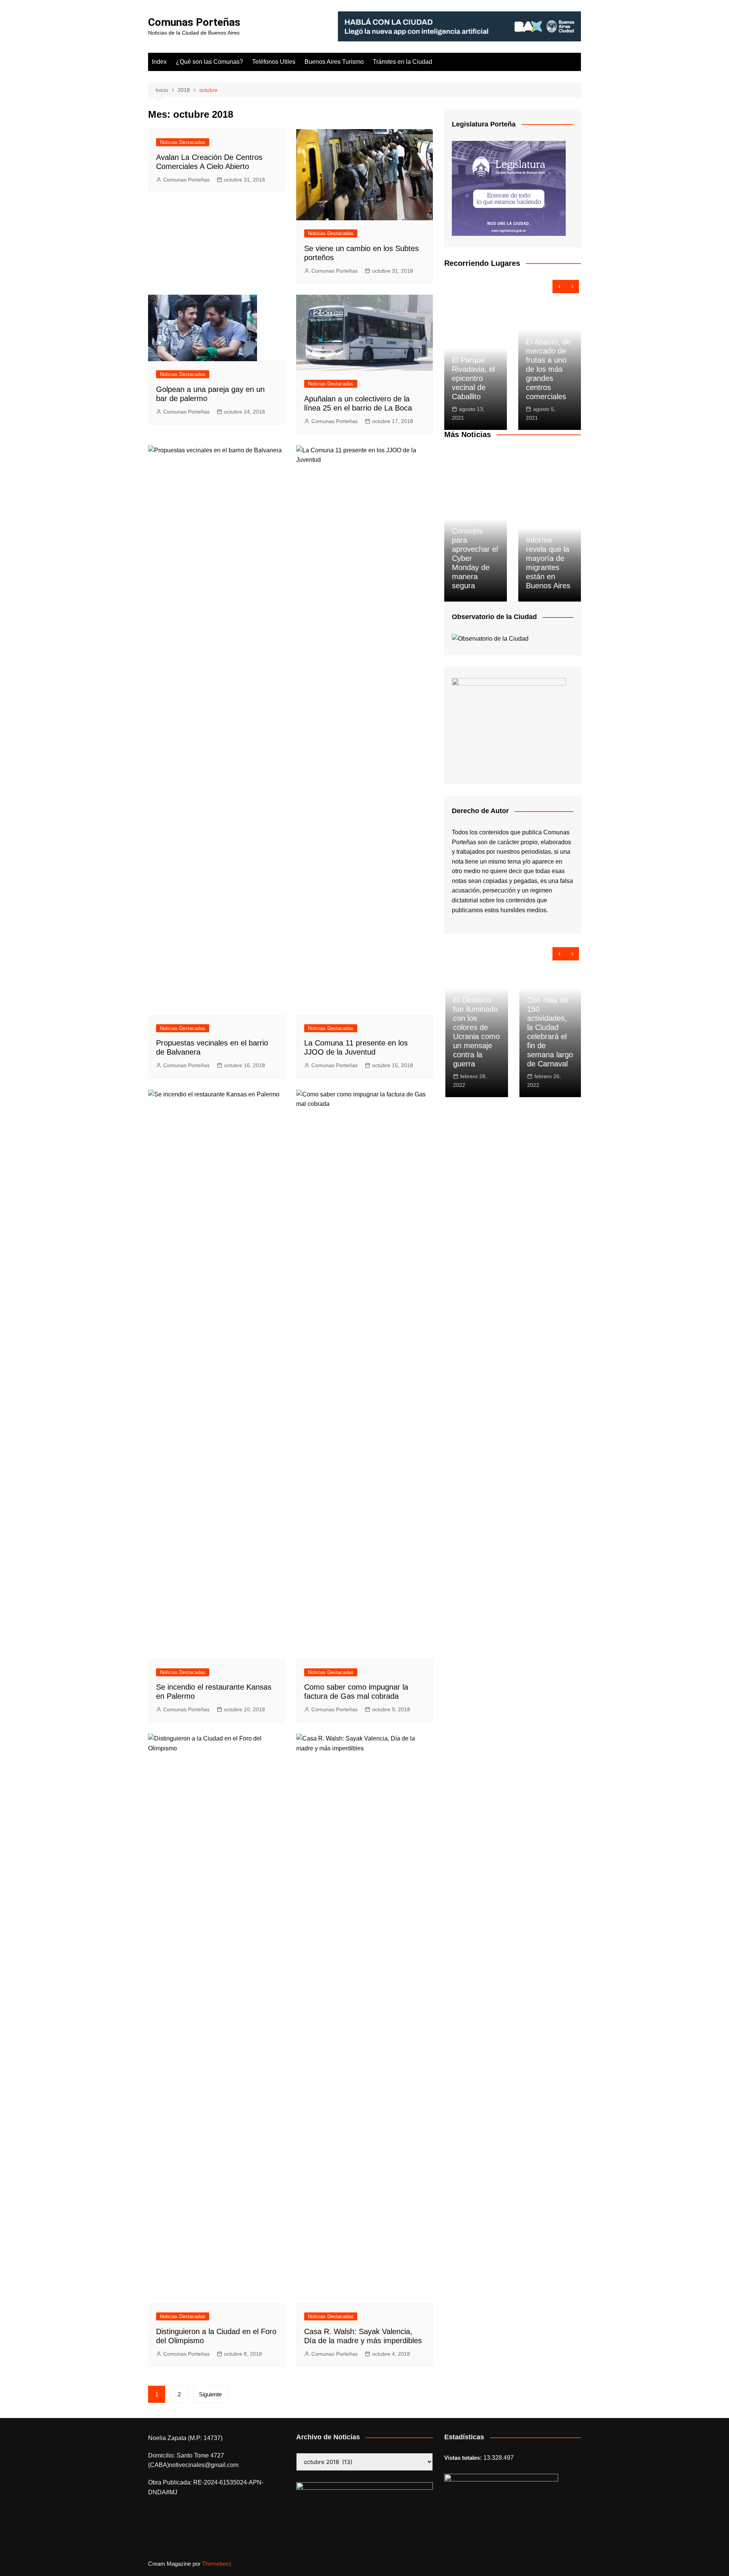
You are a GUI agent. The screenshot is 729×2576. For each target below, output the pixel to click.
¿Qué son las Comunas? (209, 62)
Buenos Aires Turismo (334, 62)
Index (159, 62)
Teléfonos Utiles (274, 62)
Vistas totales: (464, 2458)
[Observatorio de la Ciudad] (490, 638)
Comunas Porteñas (194, 22)
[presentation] (559, 287)
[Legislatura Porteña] (509, 188)
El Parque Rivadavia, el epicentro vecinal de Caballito (473, 378)
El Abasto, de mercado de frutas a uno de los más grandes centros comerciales (548, 369)
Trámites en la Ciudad (402, 62)
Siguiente (210, 2394)
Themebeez (217, 2564)
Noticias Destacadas (183, 142)
